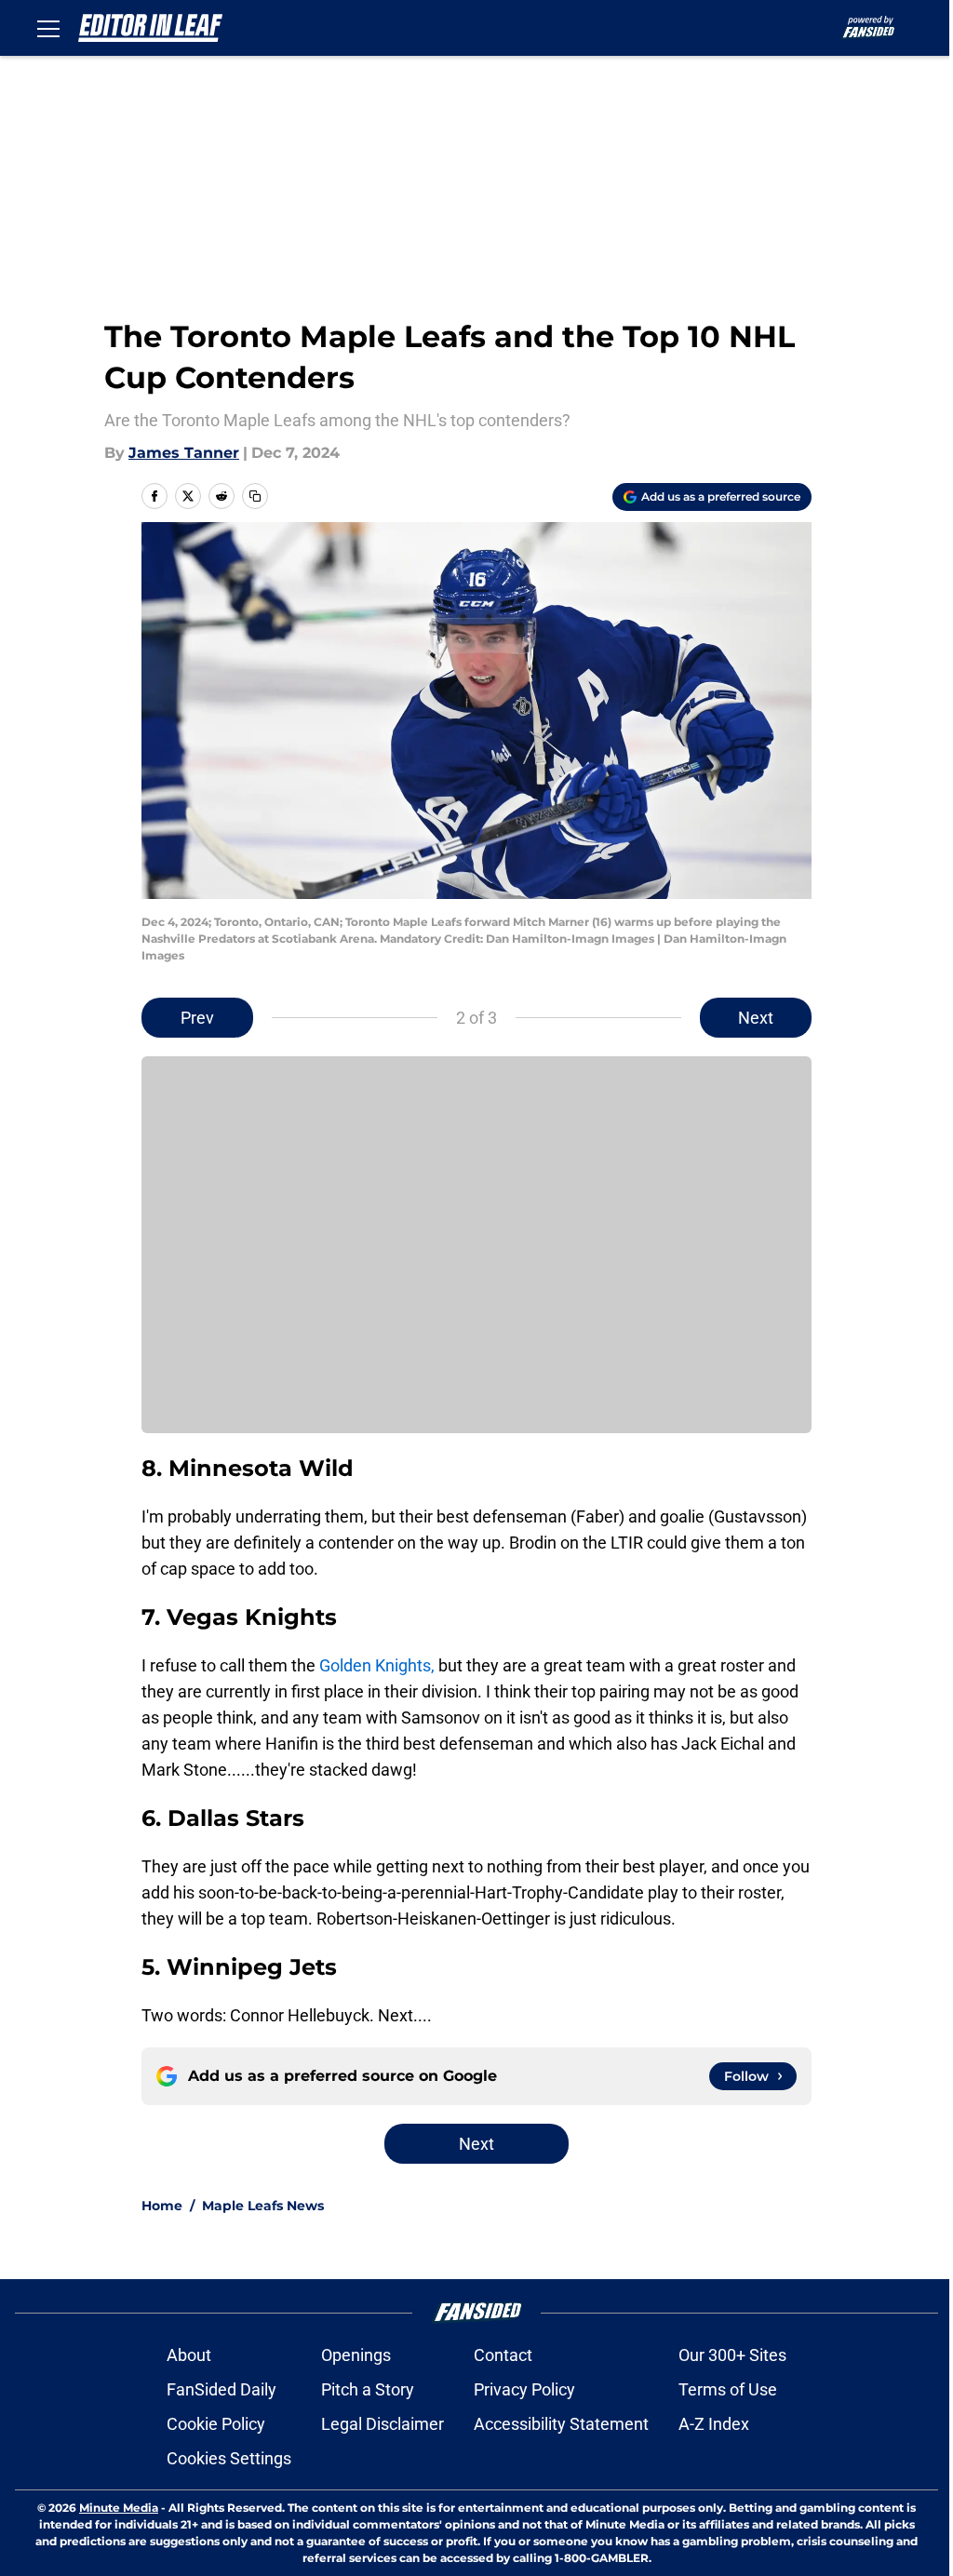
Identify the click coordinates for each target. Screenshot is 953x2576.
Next (756, 1018)
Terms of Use (728, 2389)
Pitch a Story (368, 2389)
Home (162, 2206)
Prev (197, 1018)
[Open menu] (48, 28)
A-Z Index (714, 2424)
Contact (503, 2355)
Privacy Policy (524, 2389)
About (189, 2355)
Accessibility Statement (561, 2424)
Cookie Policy (216, 2424)
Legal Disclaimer (383, 2424)
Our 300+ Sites (732, 2355)
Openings (356, 2355)
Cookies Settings (229, 2458)
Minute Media (119, 2508)
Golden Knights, (375, 1665)
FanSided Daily (221, 2389)
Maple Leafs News (263, 2206)
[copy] (255, 496)
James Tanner (184, 453)
